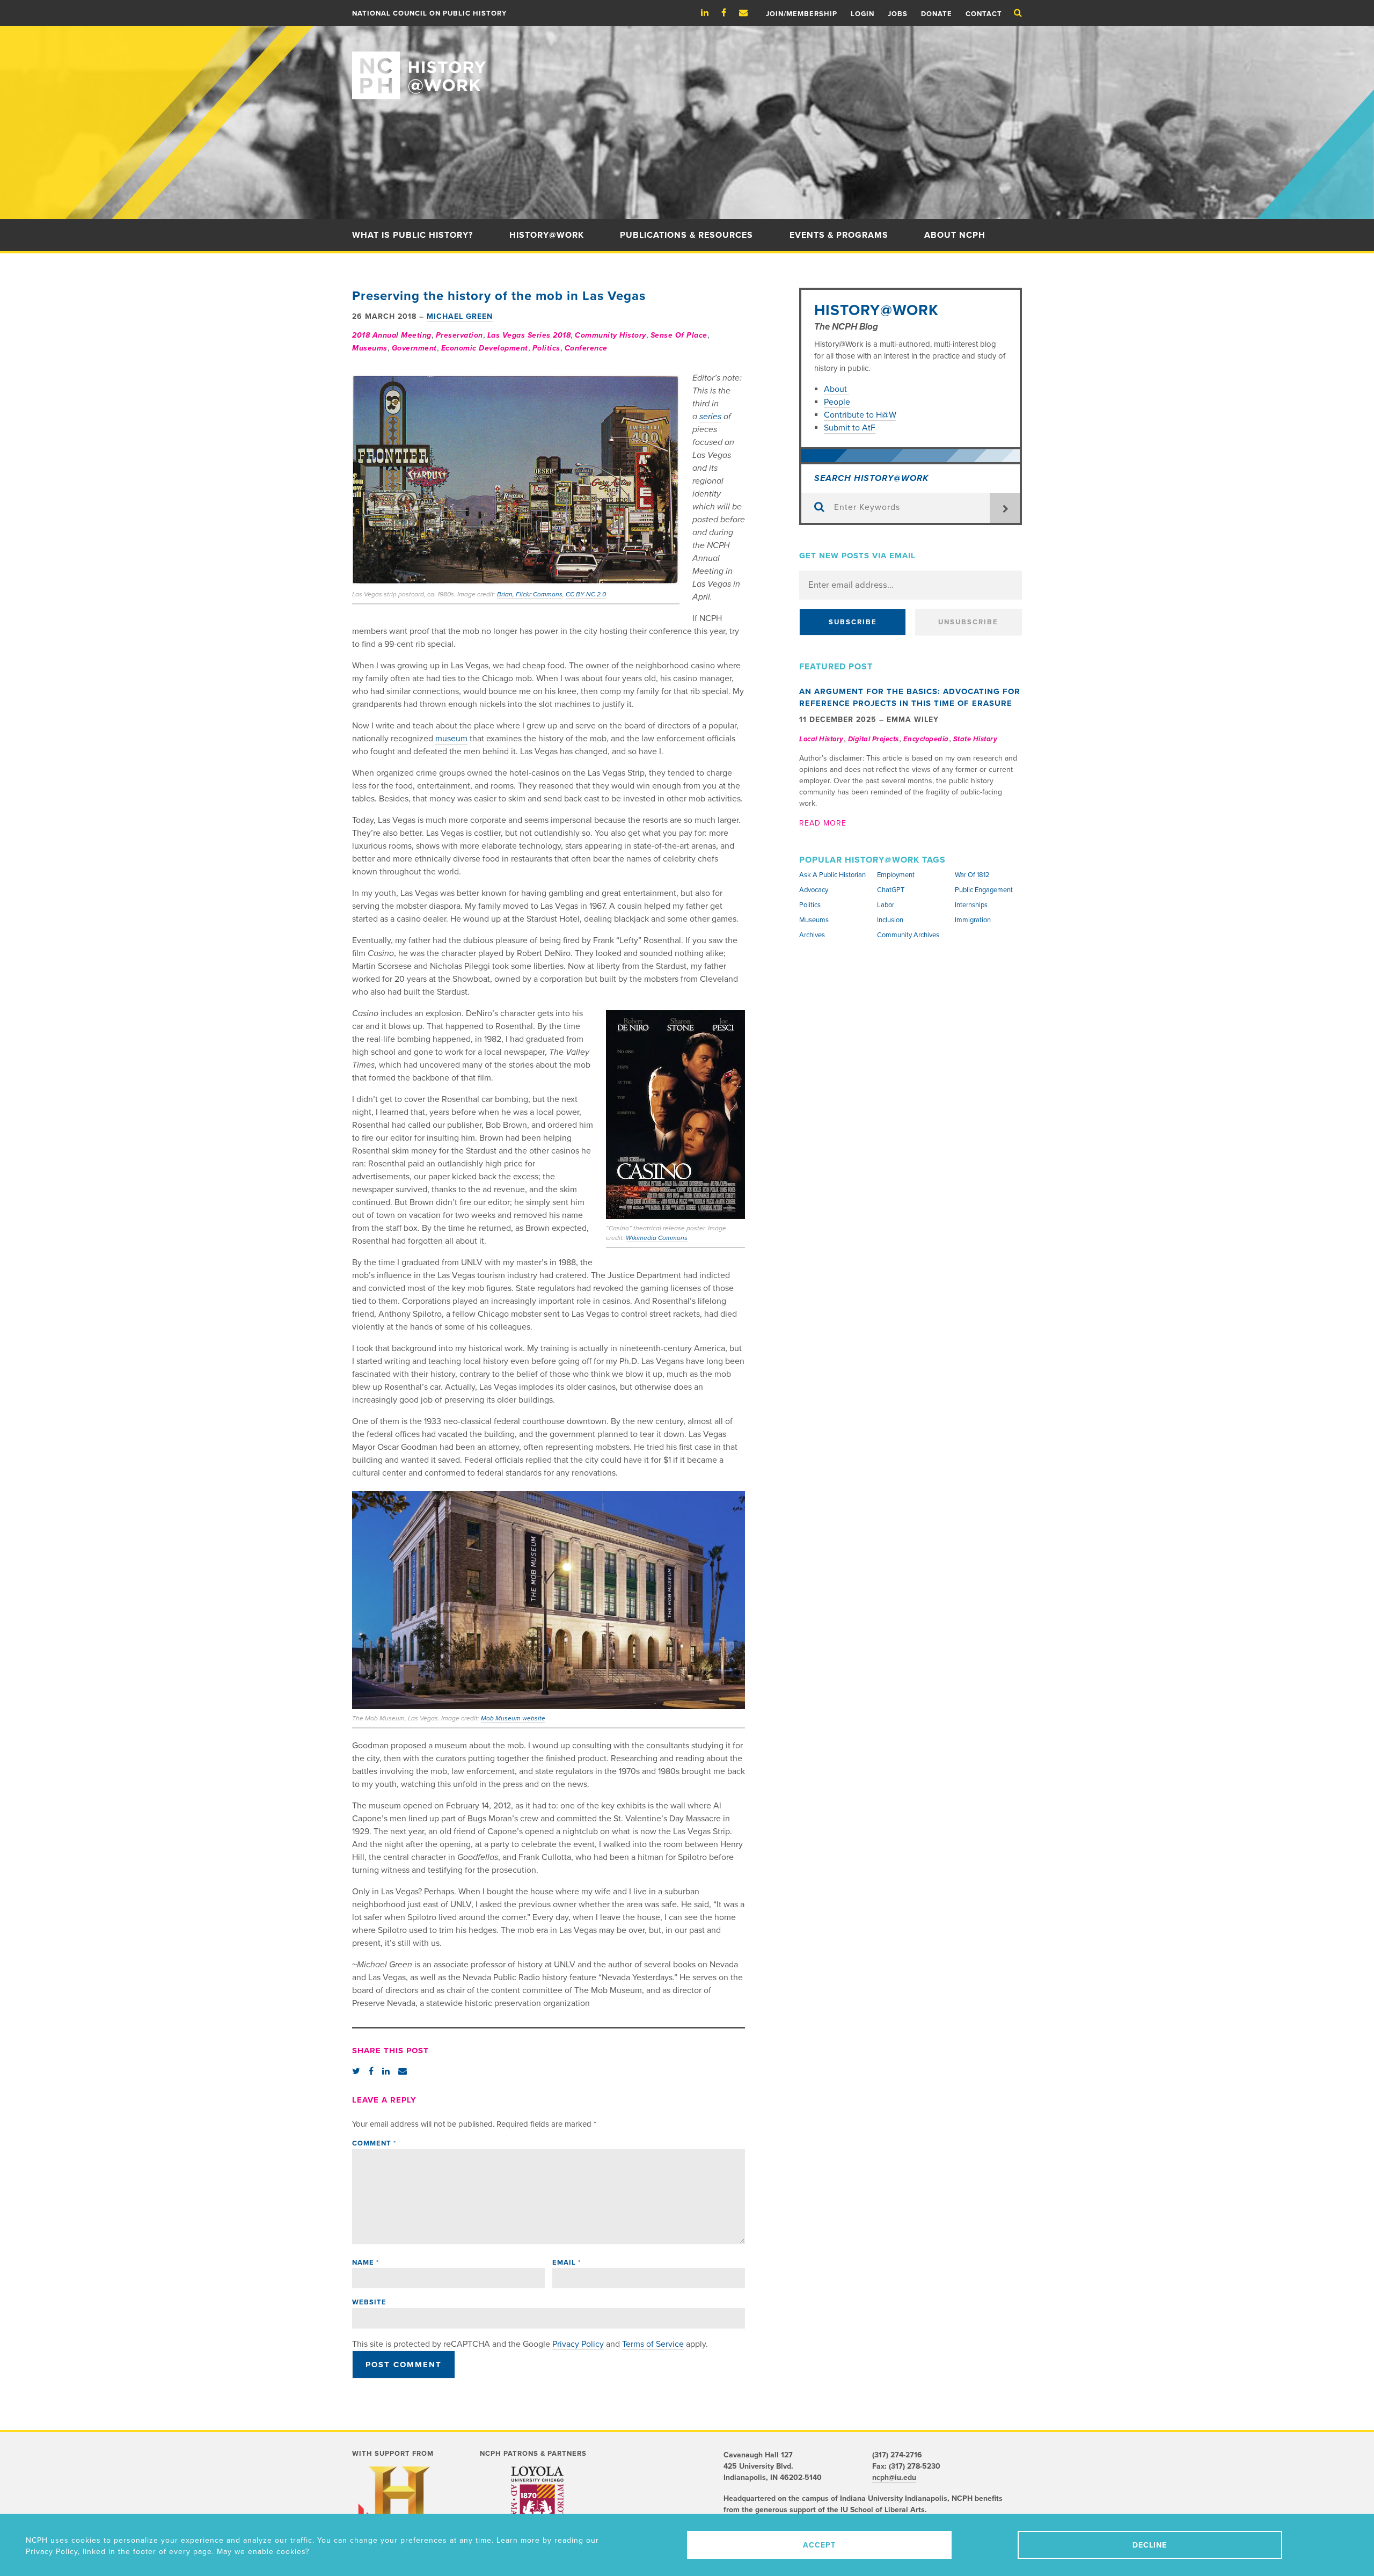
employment (896, 875)
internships (971, 905)
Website (369, 2302)
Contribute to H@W (860, 415)
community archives (908, 935)
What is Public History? (412, 235)
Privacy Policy (578, 2344)
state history (975, 739)
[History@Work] (687, 63)
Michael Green (460, 316)
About (836, 389)
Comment (374, 2143)
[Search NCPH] (1018, 13)
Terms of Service (653, 2344)
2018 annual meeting (392, 335)
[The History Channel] (399, 2510)
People (837, 402)
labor (886, 905)
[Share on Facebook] (371, 2071)
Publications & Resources (686, 235)
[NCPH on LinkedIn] (710, 13)
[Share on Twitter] (356, 2071)
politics (546, 348)
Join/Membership (802, 14)
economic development (485, 348)
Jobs (898, 14)
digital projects (874, 739)
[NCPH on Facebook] (729, 13)
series (710, 417)
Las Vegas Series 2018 (529, 335)
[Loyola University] (538, 2509)
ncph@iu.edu (894, 2478)
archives (812, 935)
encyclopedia (926, 739)
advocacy (814, 890)
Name (366, 2263)
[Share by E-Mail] (403, 2071)
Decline (1150, 2545)
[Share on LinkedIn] (386, 2071)
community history (611, 335)
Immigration (973, 920)
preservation (459, 335)
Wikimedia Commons (657, 1238)
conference (586, 348)
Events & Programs (839, 235)
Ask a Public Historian (832, 875)
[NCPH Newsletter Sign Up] (749, 13)
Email (567, 2263)
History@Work (547, 235)
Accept (819, 2545)
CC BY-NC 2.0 (586, 594)
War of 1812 (972, 875)
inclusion (890, 920)
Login (863, 14)
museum (451, 739)
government (414, 348)
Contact (984, 14)
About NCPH (955, 235)
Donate (937, 14)
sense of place (679, 335)
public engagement (984, 890)
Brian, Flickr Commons (530, 594)
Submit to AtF (850, 428)
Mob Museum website (513, 1718)
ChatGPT (891, 890)
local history (821, 739)
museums (370, 348)
